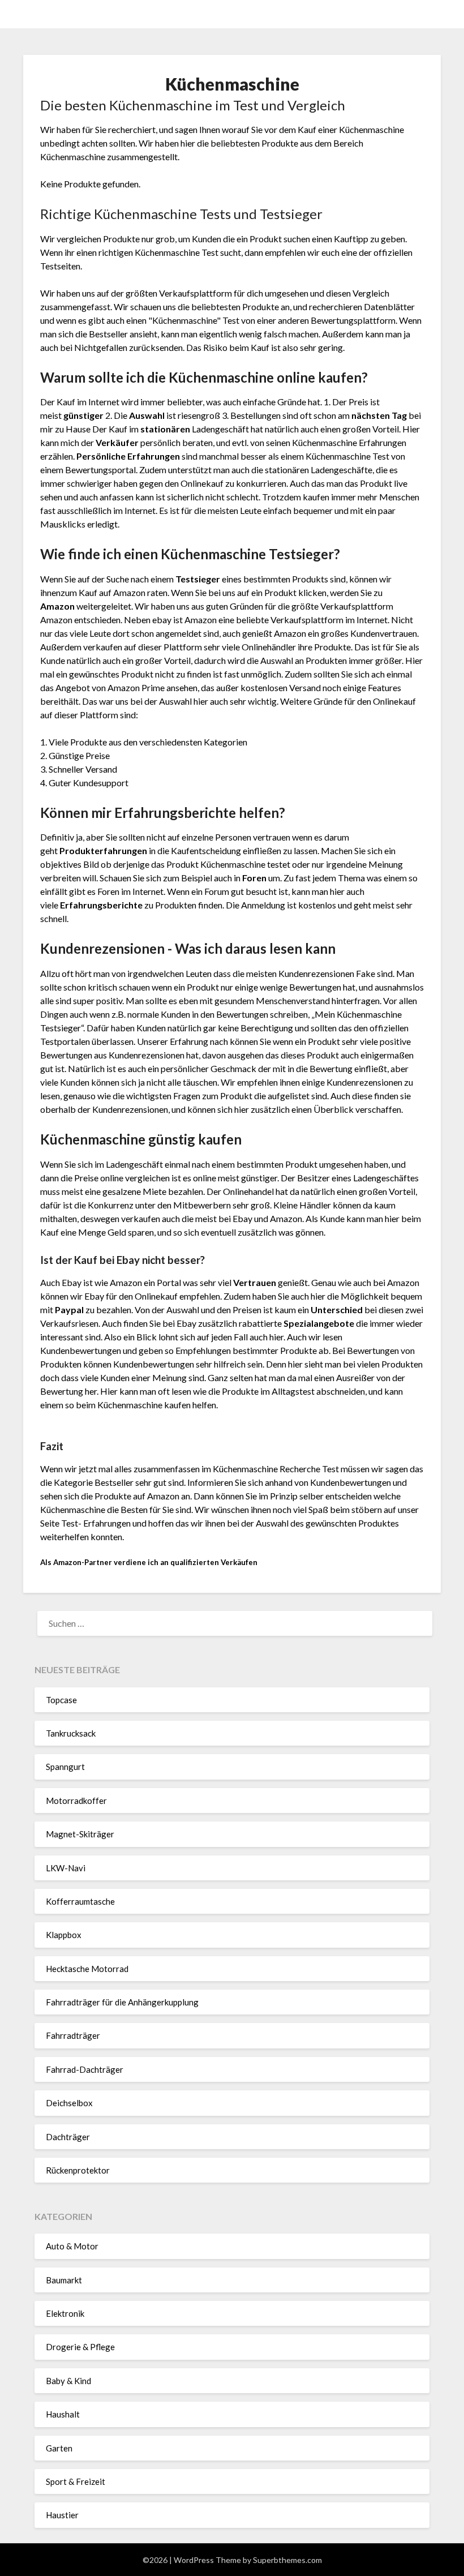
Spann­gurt (65, 1767)
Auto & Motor (72, 2246)
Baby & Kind (68, 2381)
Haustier (62, 2515)
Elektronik (65, 2313)
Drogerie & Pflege (80, 2347)
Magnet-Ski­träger (80, 1834)
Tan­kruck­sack (71, 1733)
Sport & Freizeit (76, 2481)
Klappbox (64, 1935)
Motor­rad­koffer (76, 1801)
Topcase (61, 1700)
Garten (59, 2448)
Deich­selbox (69, 2103)
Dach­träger (68, 2137)
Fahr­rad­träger (73, 2035)
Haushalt (63, 2414)
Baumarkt (64, 2280)
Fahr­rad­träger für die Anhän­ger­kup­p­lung (122, 2002)
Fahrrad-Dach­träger (85, 2069)
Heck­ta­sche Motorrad (87, 1969)
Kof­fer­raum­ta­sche (80, 1901)
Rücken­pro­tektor (78, 2170)
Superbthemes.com (287, 2560)
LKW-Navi (66, 1868)
